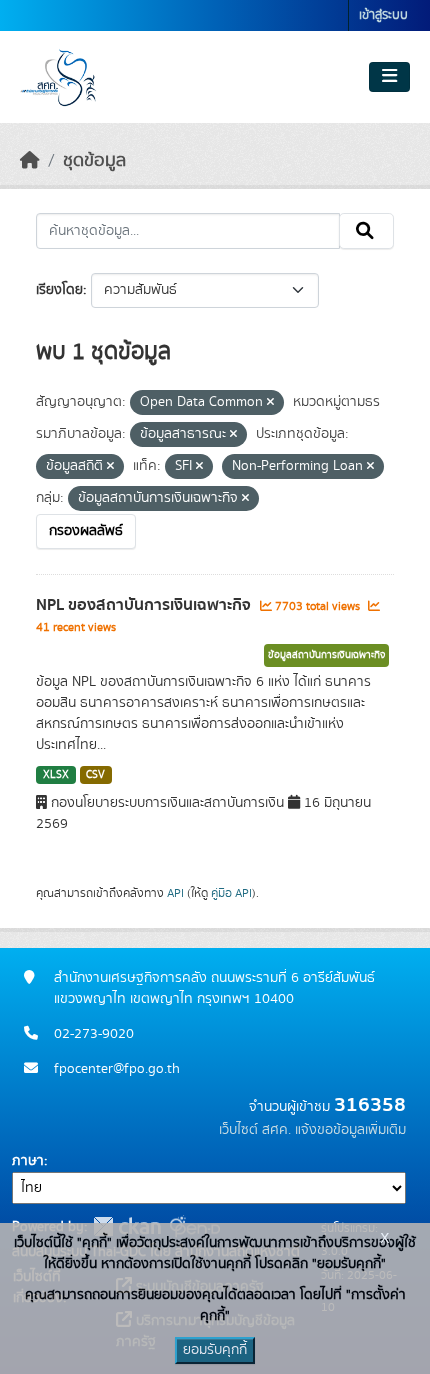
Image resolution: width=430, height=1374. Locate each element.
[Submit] (366, 231)
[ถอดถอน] (270, 403)
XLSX (56, 775)
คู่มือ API (231, 893)
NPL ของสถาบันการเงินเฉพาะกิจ (145, 605)
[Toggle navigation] (389, 77)
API (175, 893)
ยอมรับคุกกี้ (215, 1350)
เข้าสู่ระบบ (383, 15)
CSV (95, 775)
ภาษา (28, 1161)
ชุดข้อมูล (94, 161)
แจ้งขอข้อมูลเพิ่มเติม (350, 1130)
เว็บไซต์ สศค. (255, 1130)
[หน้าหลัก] (30, 161)
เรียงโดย (59, 290)
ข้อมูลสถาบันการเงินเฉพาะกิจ (326, 655)
